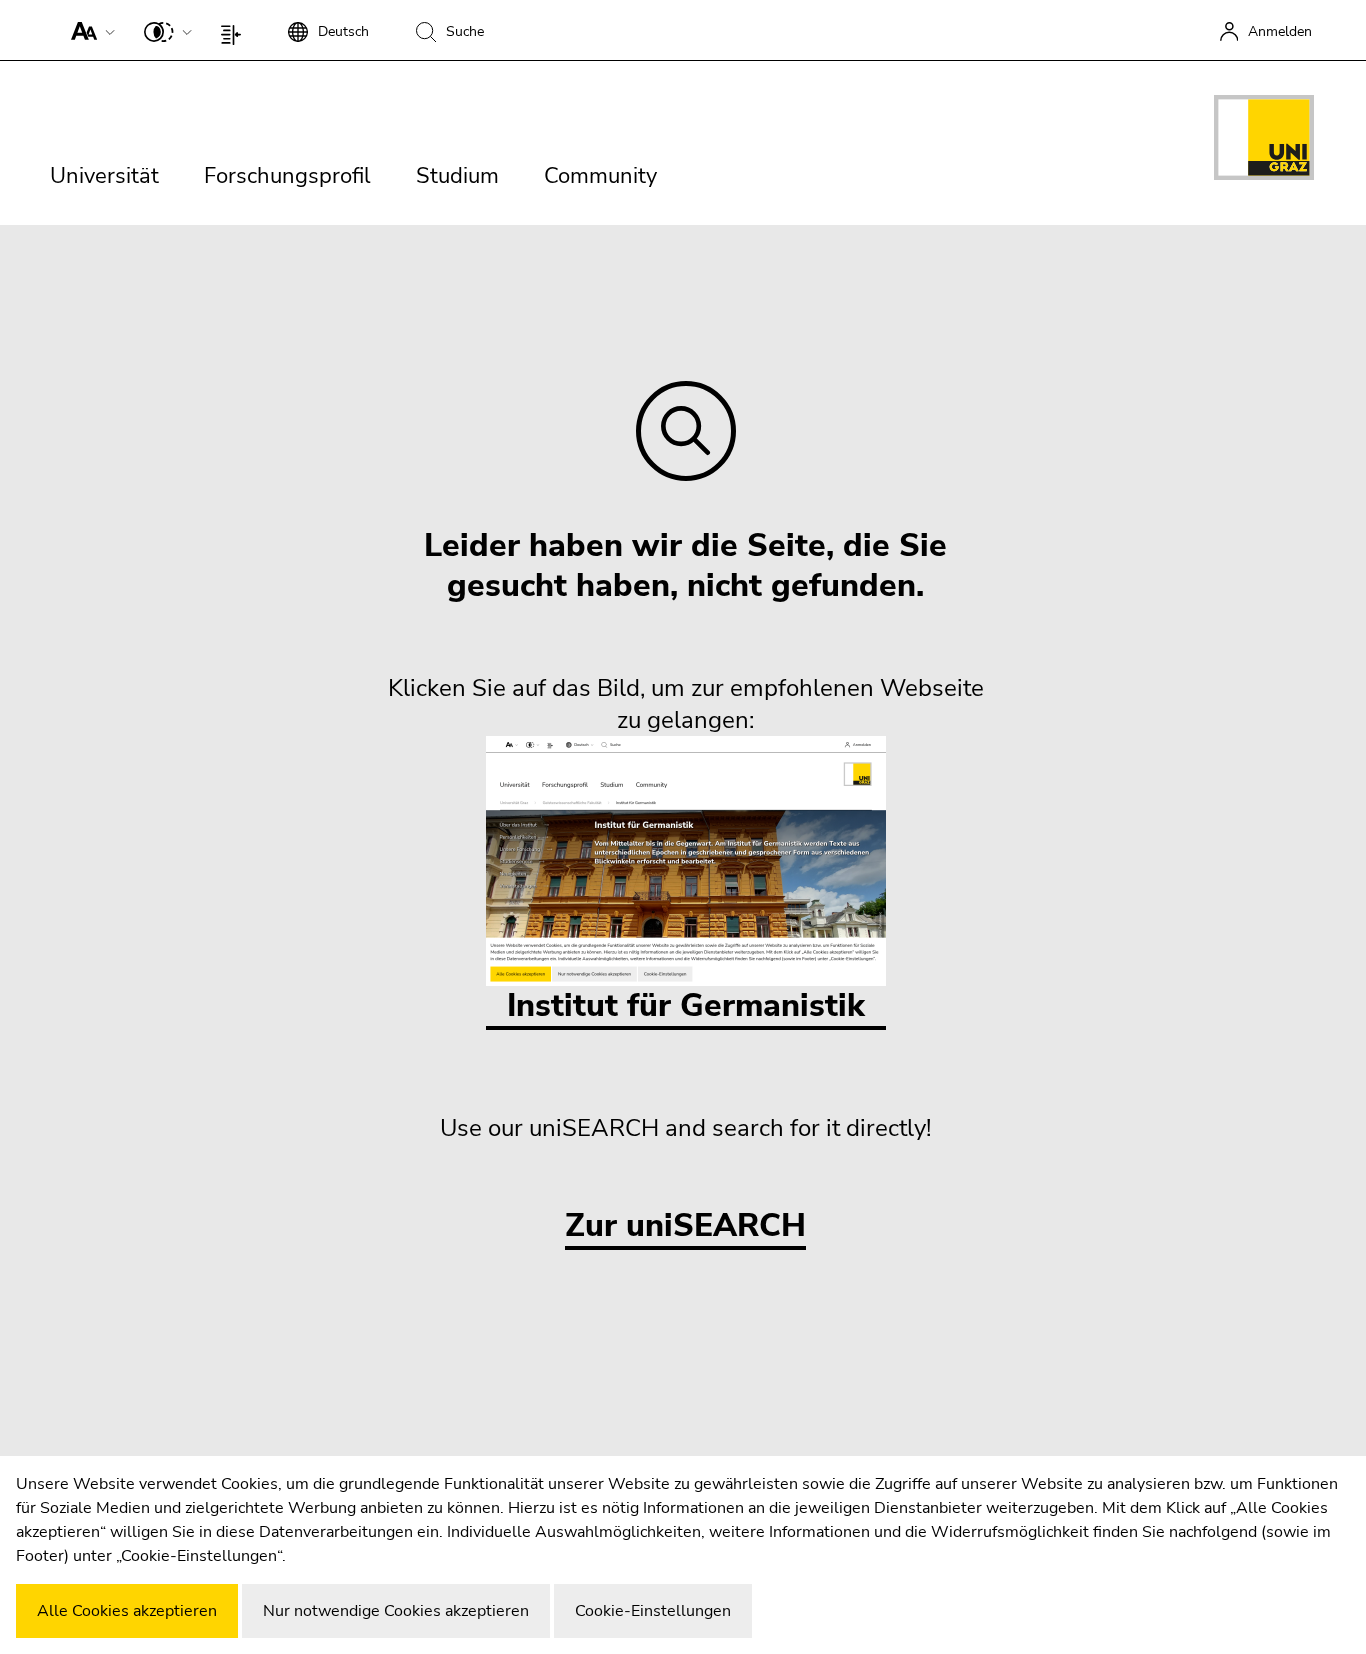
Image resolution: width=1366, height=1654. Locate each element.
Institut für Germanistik (686, 1005)
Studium (457, 176)
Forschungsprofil (287, 176)
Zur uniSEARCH (685, 1226)
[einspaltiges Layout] (235, 30)
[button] (88, 30)
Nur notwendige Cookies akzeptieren (396, 1611)
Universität (104, 176)
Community (600, 176)
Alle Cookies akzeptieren (127, 1611)
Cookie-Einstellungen (653, 1611)
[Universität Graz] (1264, 141)
